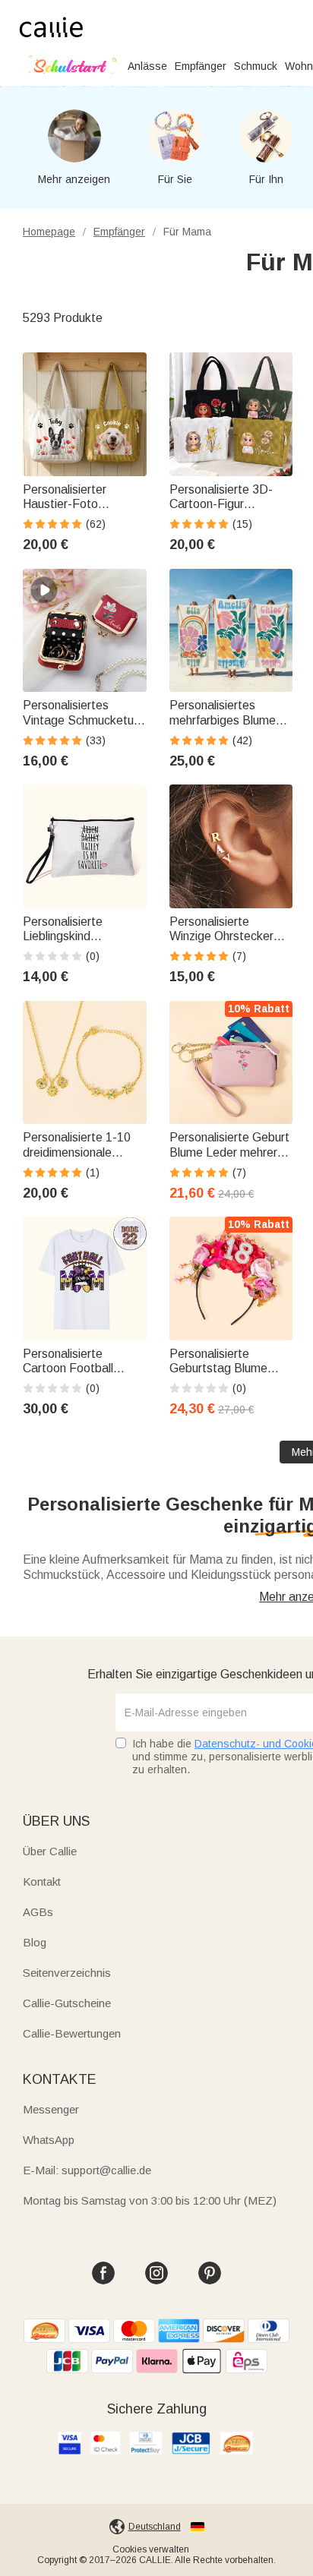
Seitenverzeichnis (67, 1973)
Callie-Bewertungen (72, 2033)
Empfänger (201, 66)
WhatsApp (49, 2140)
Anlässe (147, 66)
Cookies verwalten (151, 2549)
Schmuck (256, 66)
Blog (35, 1942)
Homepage (49, 232)
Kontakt (42, 1881)
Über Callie (50, 1851)
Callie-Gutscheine (67, 2003)
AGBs (38, 1912)
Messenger (51, 2109)
